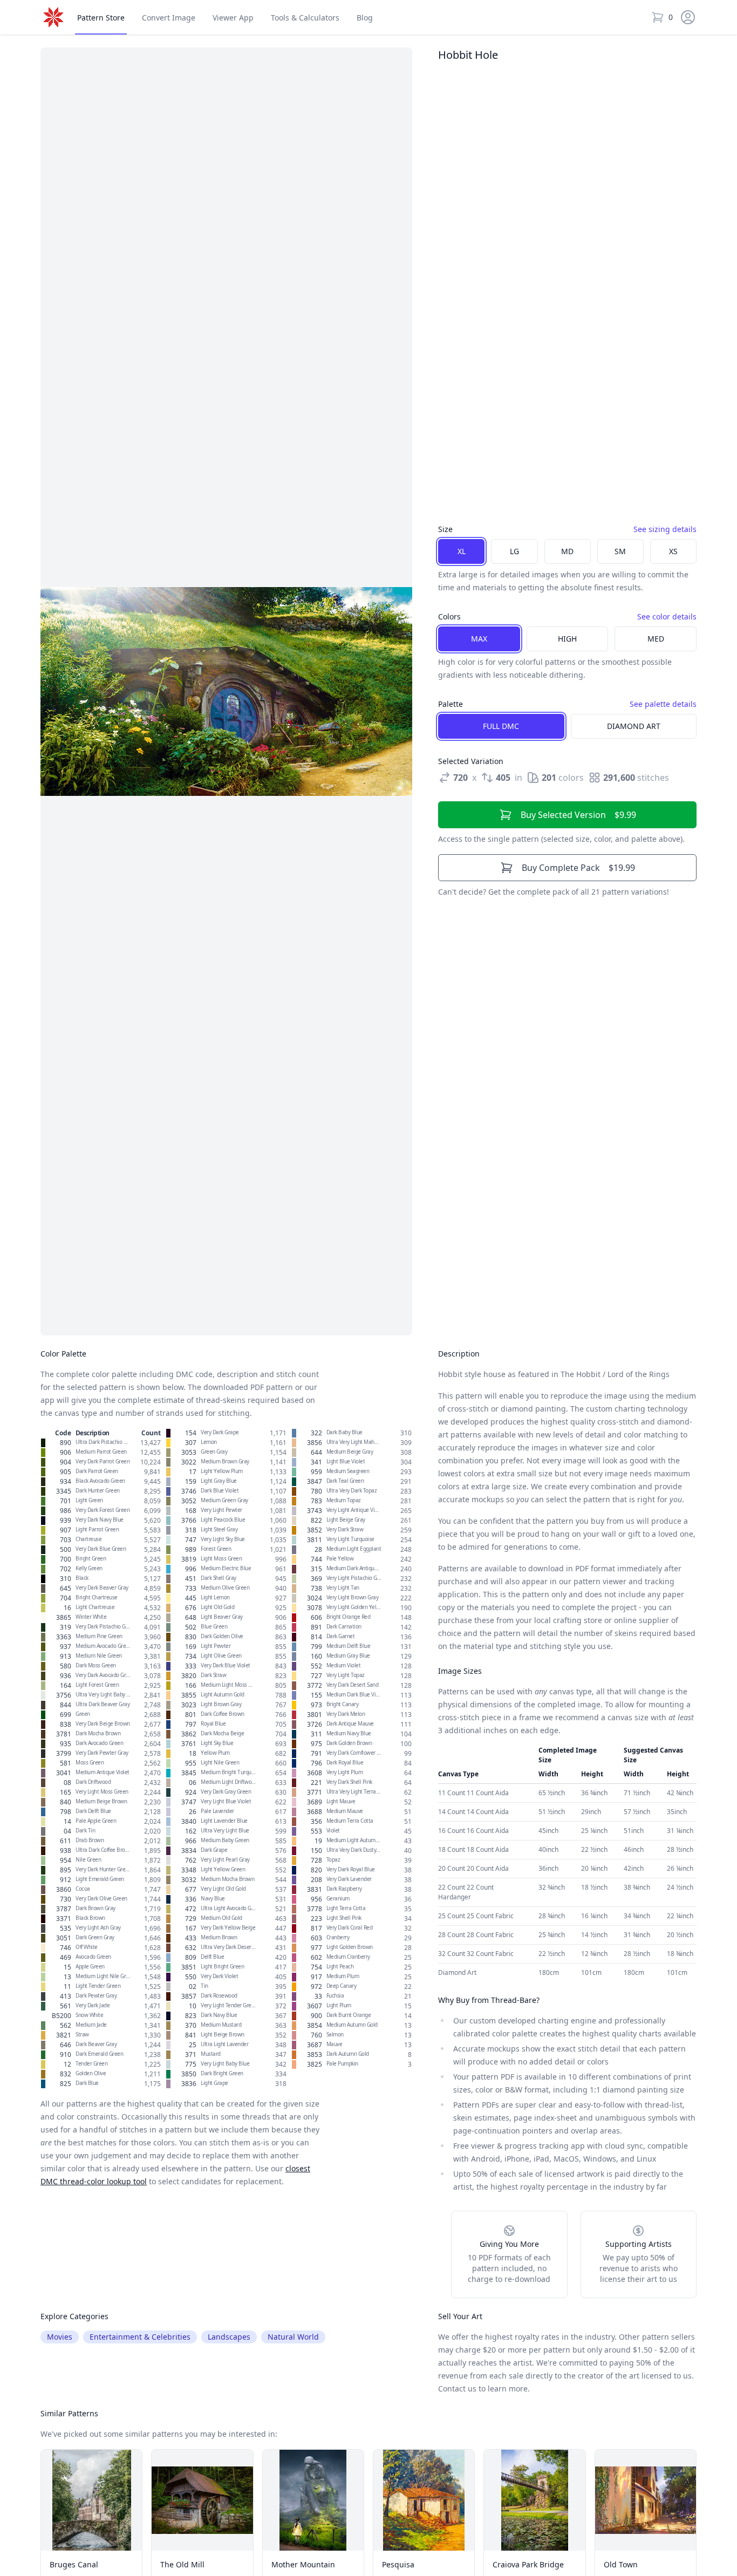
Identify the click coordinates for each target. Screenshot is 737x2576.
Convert (169, 18)
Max (479, 639)
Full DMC (501, 726)
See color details (667, 616)
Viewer (233, 18)
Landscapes (229, 2337)
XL (462, 551)
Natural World (293, 2337)
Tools (305, 18)
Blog (365, 18)
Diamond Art (634, 726)
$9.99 (578, 815)
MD (567, 551)
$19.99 (578, 868)
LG (514, 551)
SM (620, 551)
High (567, 639)
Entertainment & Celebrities (140, 2337)
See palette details (663, 704)
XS (673, 551)
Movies (60, 2337)
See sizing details (665, 529)
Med (656, 639)
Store (101, 18)
